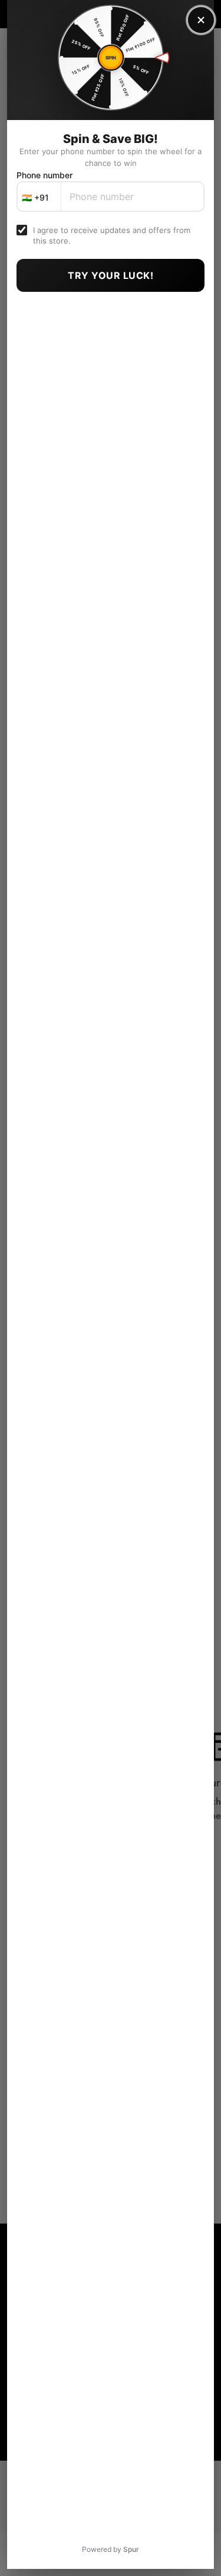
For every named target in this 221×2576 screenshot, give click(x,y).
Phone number (44, 175)
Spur (131, 2549)
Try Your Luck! (111, 275)
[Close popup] (201, 20)
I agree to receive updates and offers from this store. (112, 235)
